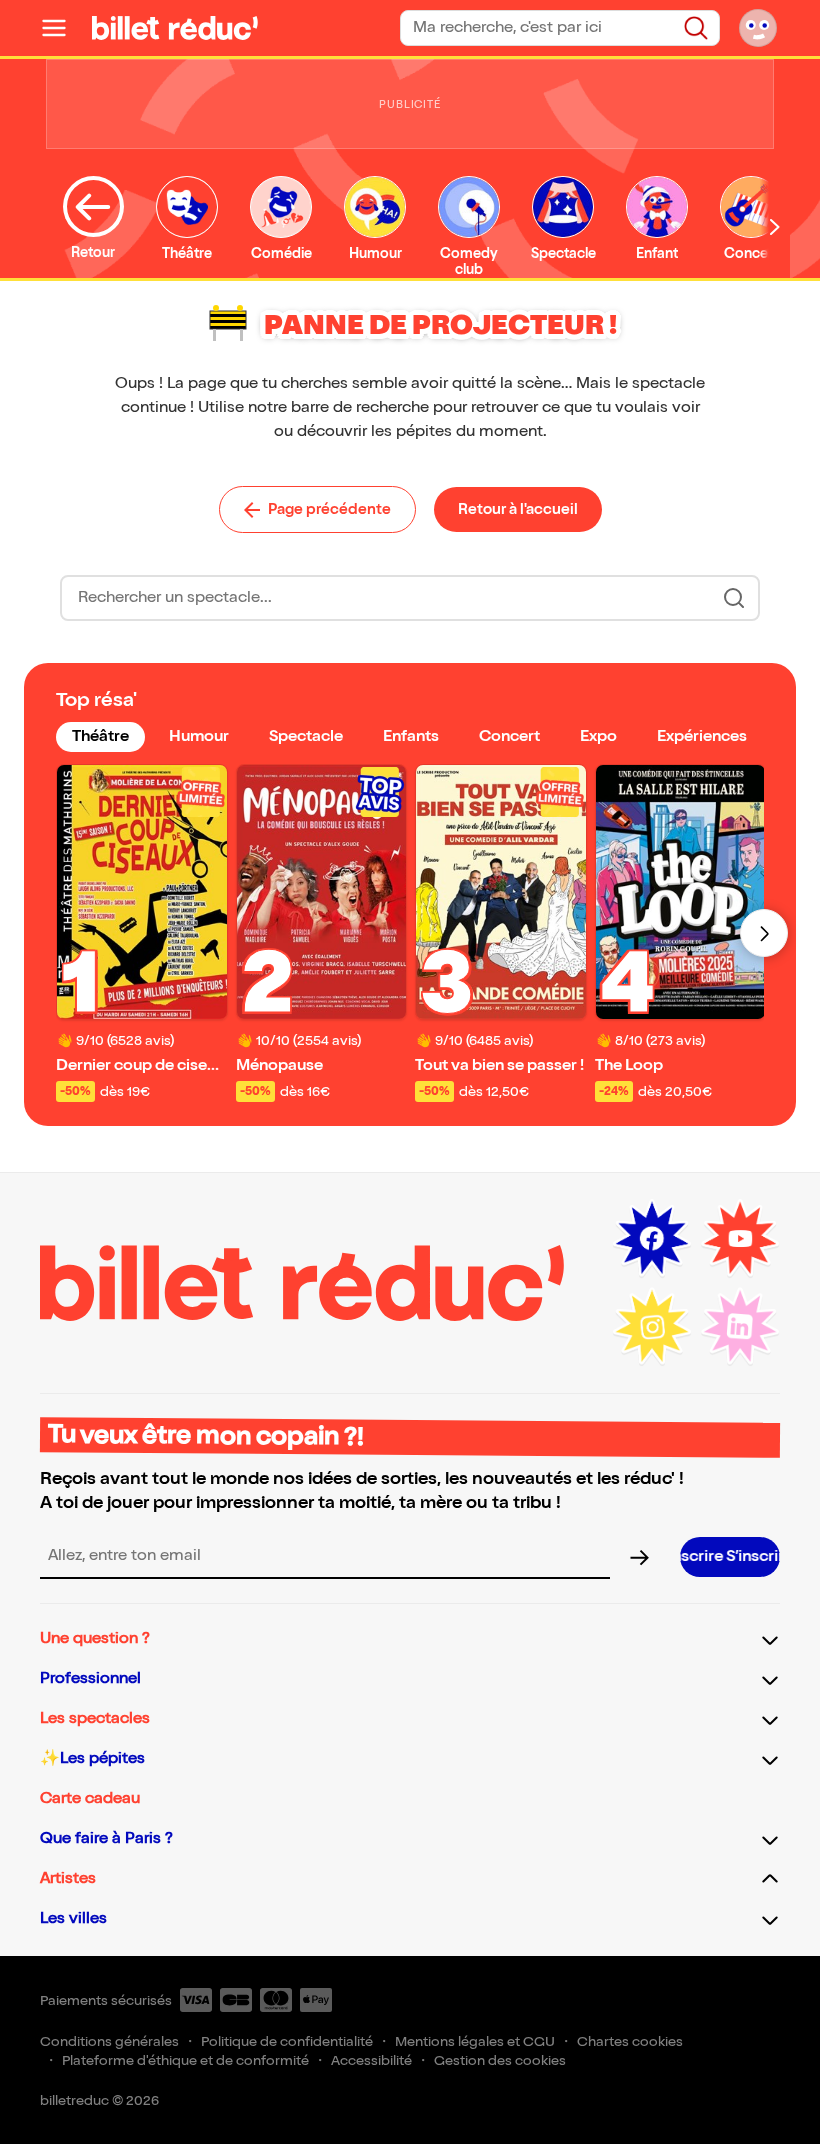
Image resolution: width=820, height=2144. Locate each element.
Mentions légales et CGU (475, 2041)
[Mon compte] (758, 28)
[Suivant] (764, 933)
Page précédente (329, 509)
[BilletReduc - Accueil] (175, 28)
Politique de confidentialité (287, 2041)
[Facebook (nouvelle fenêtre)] (652, 1239)
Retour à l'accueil (518, 509)
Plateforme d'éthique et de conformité (185, 2060)
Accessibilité (371, 2060)
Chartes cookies (630, 2041)
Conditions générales (109, 2041)
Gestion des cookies (500, 2060)
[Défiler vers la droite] (775, 226)
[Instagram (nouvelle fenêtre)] (652, 1327)
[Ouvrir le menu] (62, 28)
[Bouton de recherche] (734, 598)
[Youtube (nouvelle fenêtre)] (740, 1239)
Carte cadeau (90, 1798)
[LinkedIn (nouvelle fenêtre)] (740, 1327)
